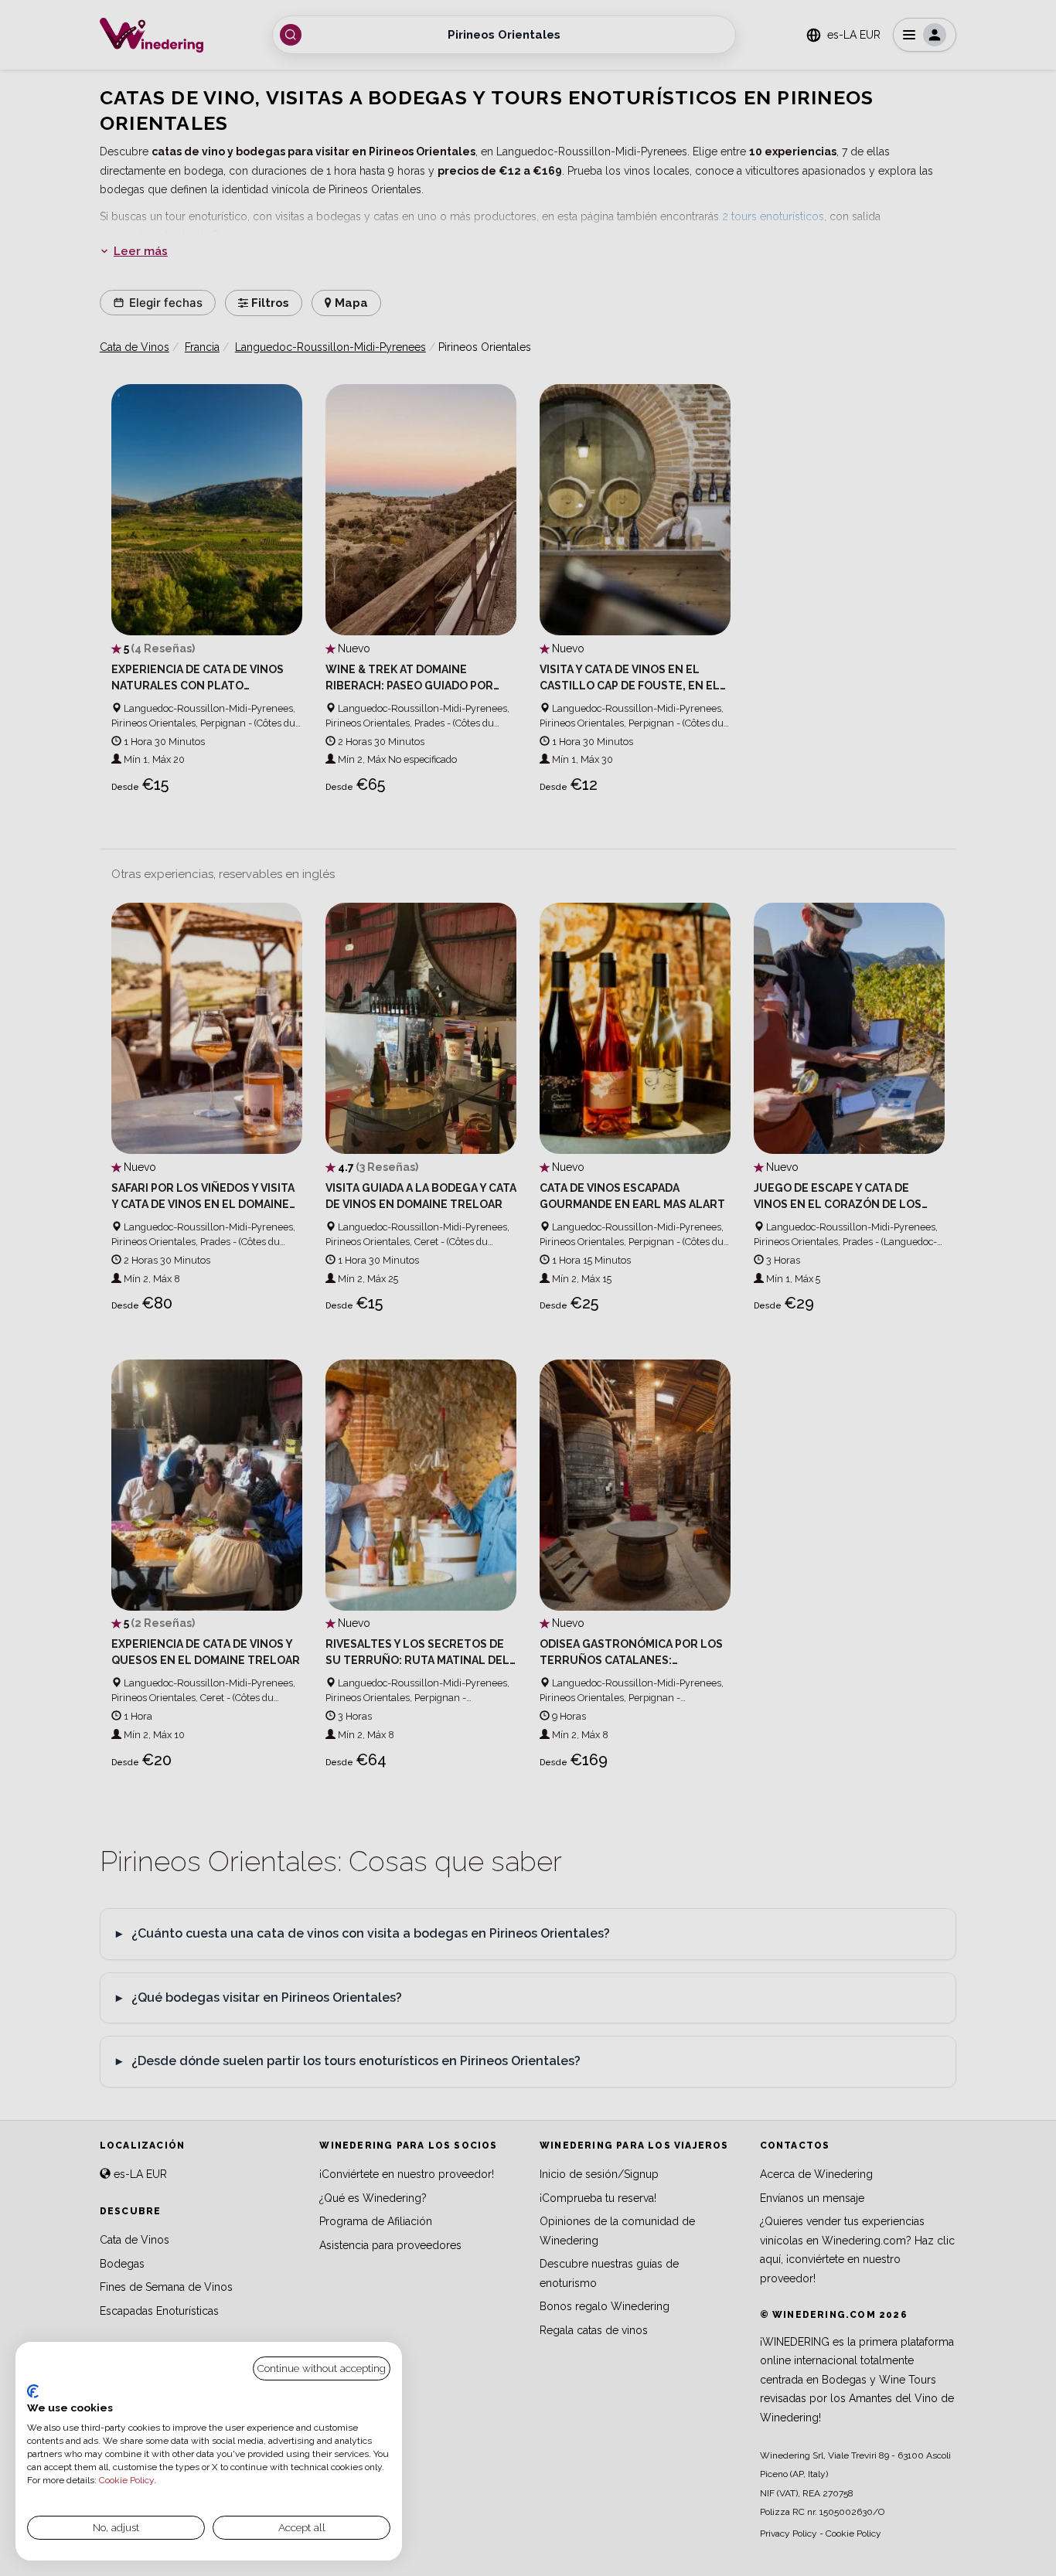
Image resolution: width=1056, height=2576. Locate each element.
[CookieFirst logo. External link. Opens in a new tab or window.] (33, 2391)
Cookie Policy (126, 2480)
